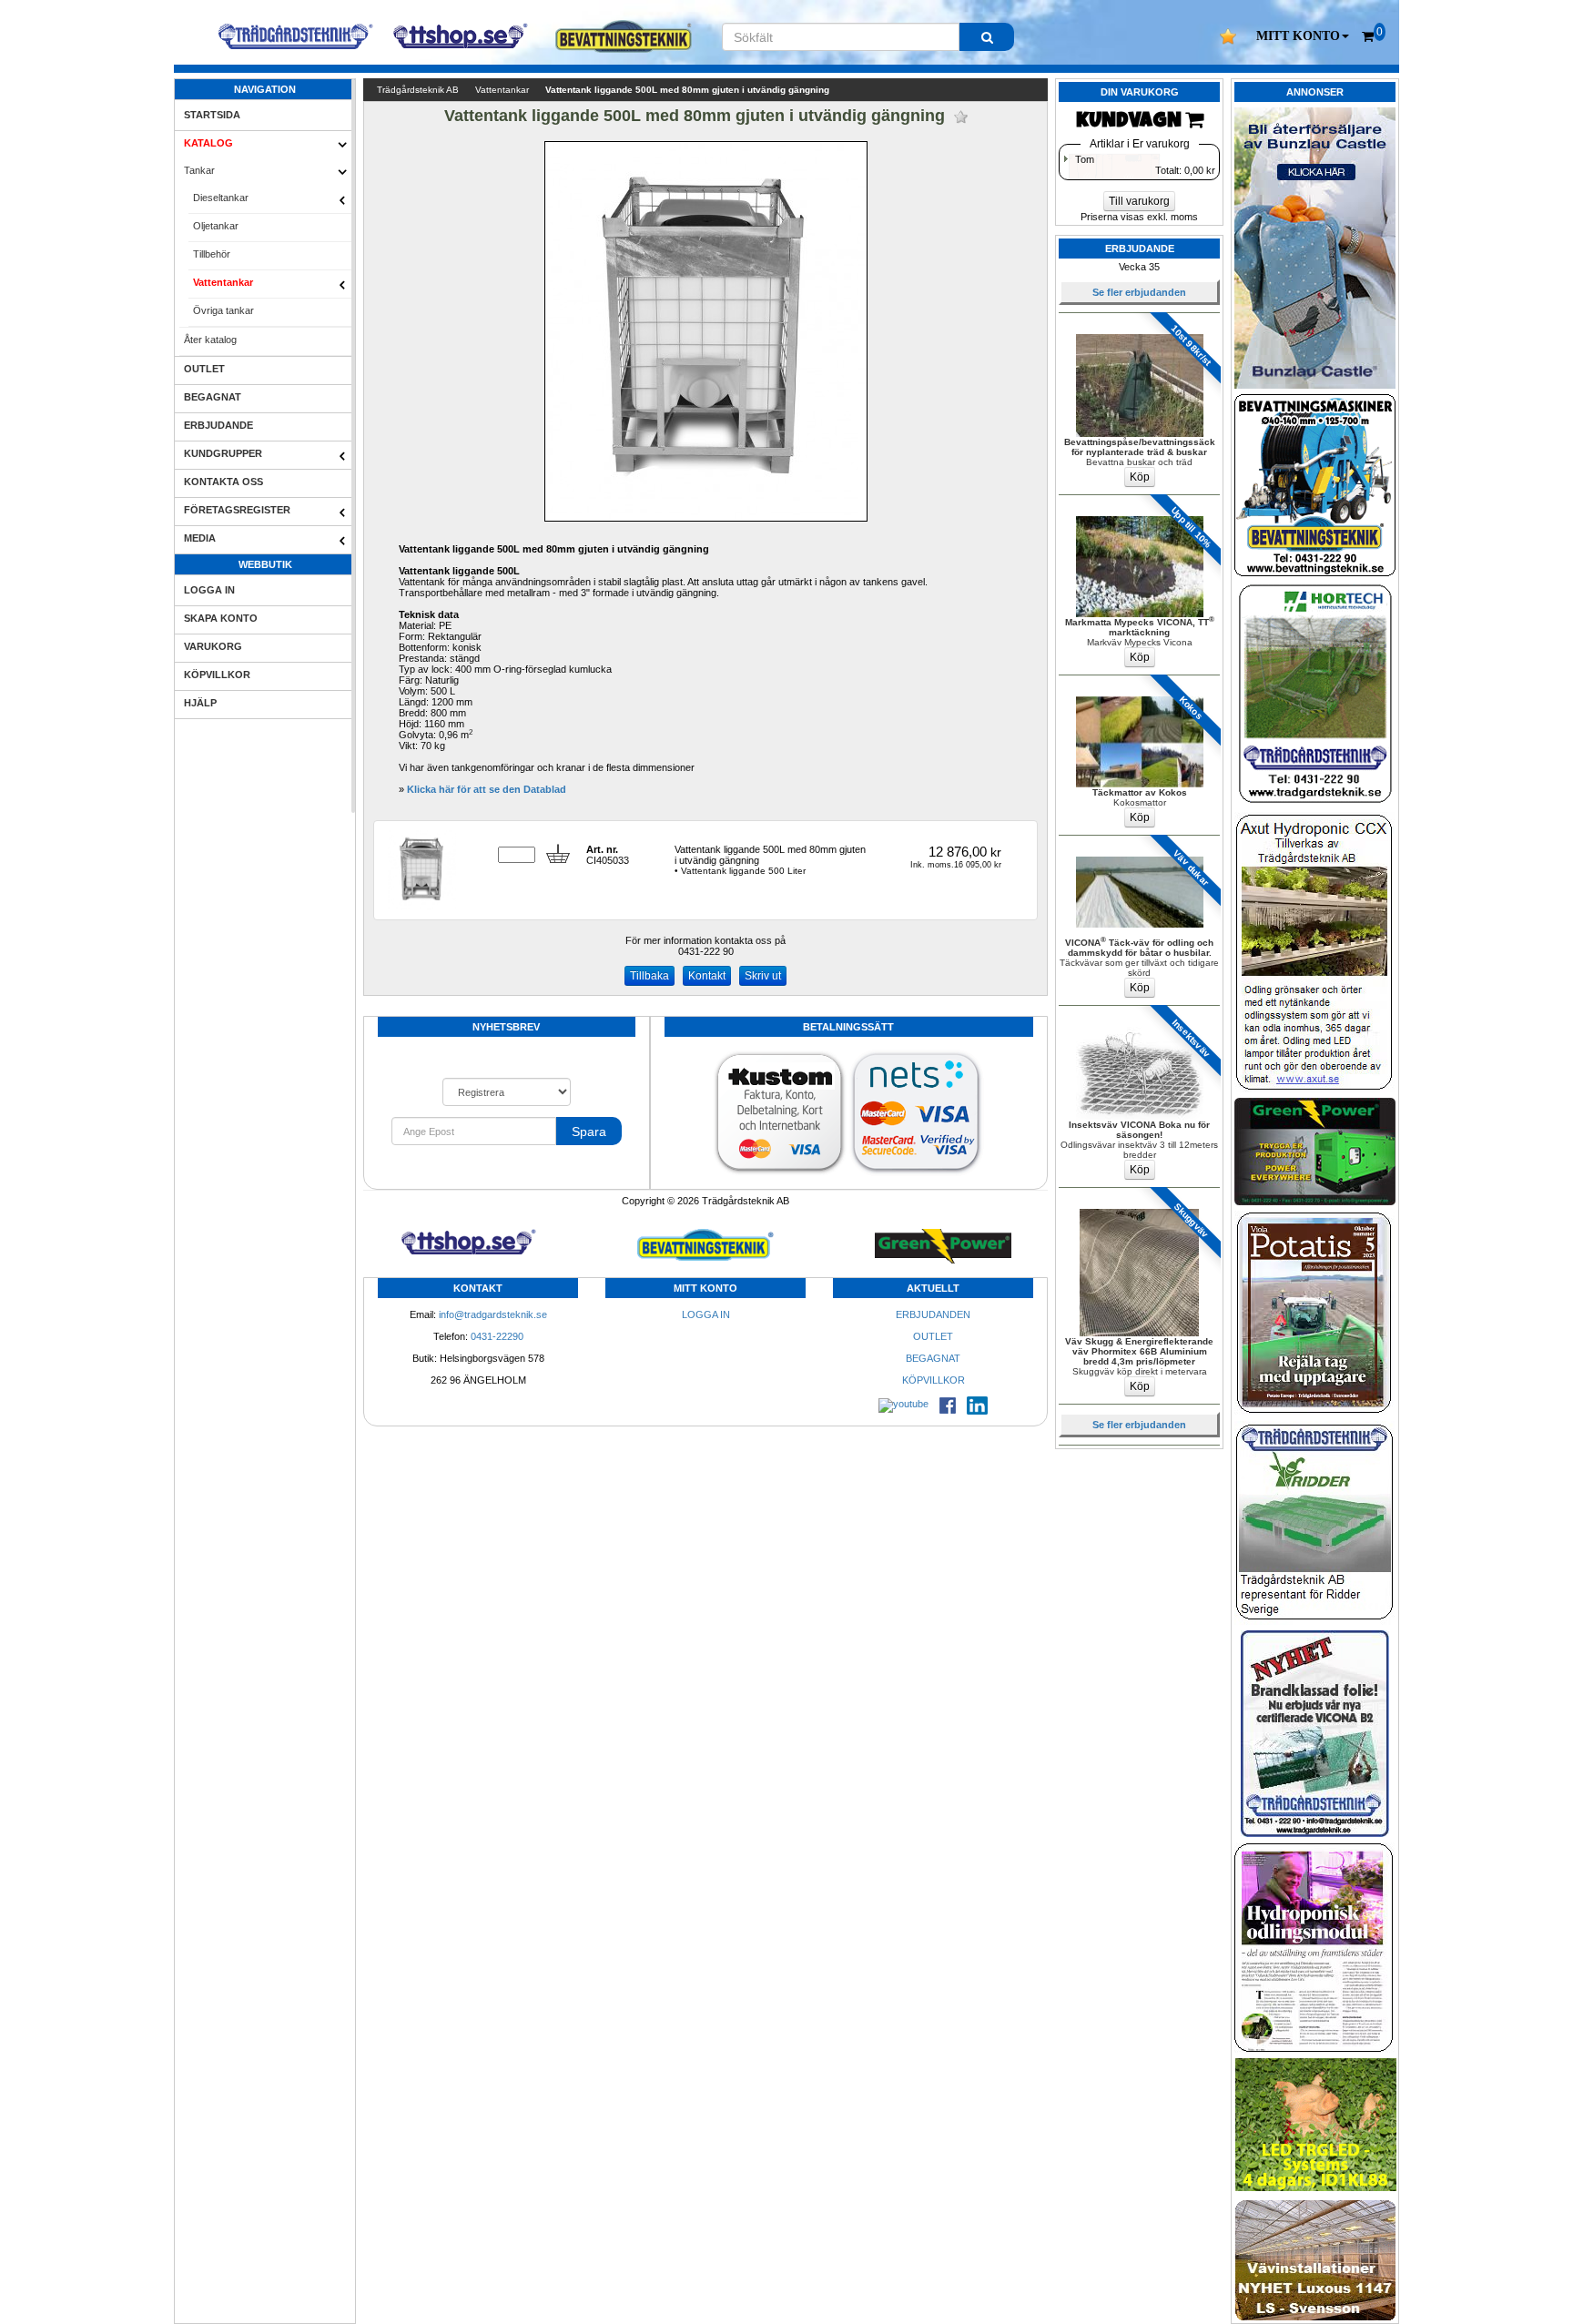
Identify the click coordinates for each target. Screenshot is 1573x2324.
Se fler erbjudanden (1139, 292)
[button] (1303, 36)
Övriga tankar (223, 310)
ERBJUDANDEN (933, 1314)
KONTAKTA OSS (223, 482)
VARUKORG (213, 646)
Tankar (199, 170)
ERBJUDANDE (218, 425)
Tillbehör (212, 254)
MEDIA (200, 538)
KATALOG (208, 143)
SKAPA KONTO (221, 618)
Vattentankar (223, 282)
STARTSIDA (212, 115)
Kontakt (707, 976)
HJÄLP (200, 703)
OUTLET (204, 369)
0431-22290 (497, 1336)
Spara (589, 1132)
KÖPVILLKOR (217, 675)
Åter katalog (210, 340)
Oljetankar (216, 226)
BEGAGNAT (213, 397)
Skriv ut (763, 976)
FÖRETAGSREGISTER (237, 510)
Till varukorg (1139, 201)
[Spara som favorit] (961, 117)
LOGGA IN (209, 590)
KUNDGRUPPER (223, 453)
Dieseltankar (221, 198)
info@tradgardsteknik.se (493, 1314)
